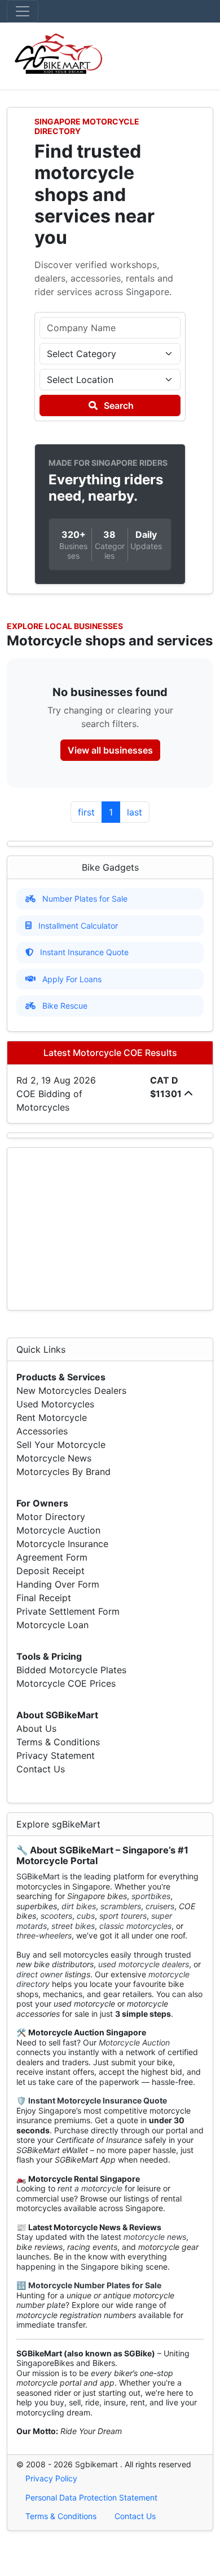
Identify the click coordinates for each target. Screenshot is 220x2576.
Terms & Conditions (58, 1742)
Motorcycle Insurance (62, 1544)
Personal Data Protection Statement (91, 2497)
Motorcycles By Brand (63, 1472)
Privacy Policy (51, 2478)
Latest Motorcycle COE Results (110, 1053)
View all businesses (110, 750)
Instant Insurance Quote (84, 952)
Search (118, 405)
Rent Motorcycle (52, 1418)
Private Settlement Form (68, 1611)
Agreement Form (52, 1557)
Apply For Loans (72, 979)
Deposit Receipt (50, 1571)
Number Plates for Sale (85, 899)
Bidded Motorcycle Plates (71, 1670)
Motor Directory (51, 1517)
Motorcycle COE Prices (66, 1683)
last (135, 812)
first (86, 812)
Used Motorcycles (55, 1404)
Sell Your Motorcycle (61, 1445)
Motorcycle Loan (52, 1625)
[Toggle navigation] (23, 11)
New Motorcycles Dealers (71, 1390)
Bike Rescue (65, 1006)
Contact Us (41, 1769)
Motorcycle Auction (58, 1530)
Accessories (42, 1431)
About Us (36, 1728)
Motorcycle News (54, 1458)
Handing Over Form (58, 1584)
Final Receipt (44, 1598)
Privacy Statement (56, 1755)
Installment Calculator (78, 926)
